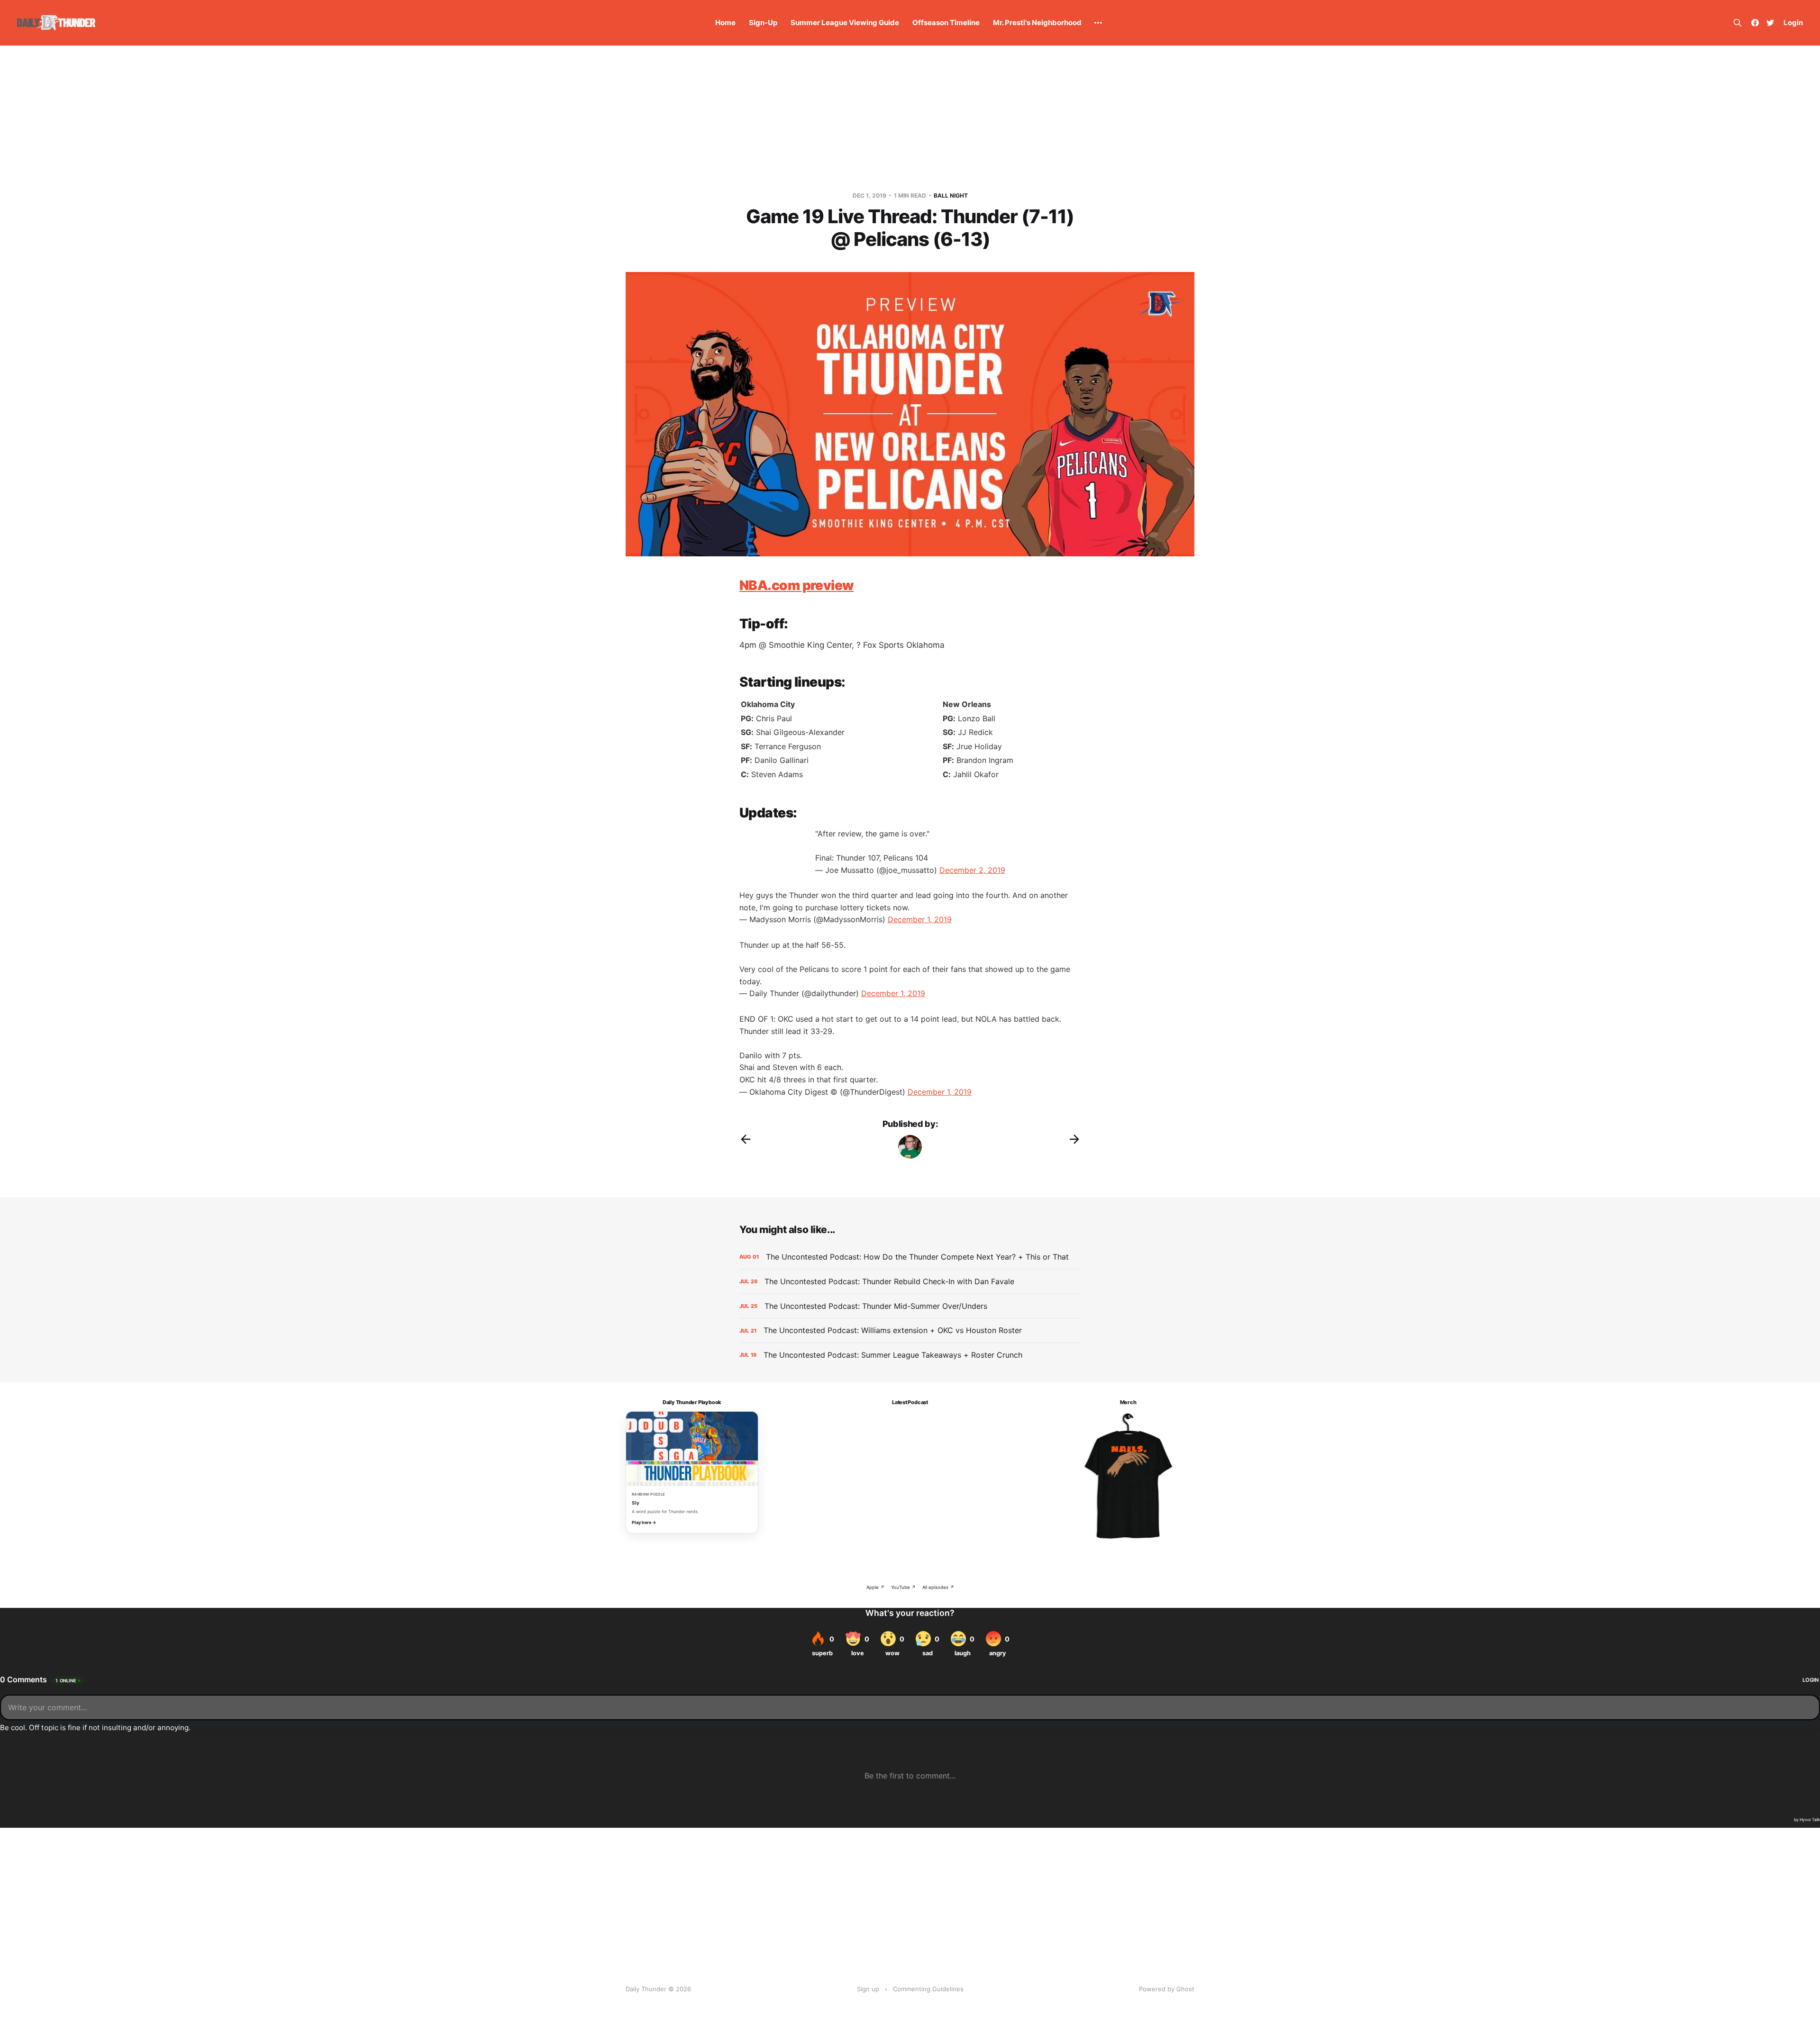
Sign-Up (763, 23)
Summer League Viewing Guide (845, 23)
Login (1793, 23)
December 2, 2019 (972, 870)
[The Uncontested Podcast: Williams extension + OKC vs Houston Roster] (910, 1330)
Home (725, 23)
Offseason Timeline (946, 23)
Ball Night (951, 195)
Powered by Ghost (1167, 1989)
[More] (1098, 23)
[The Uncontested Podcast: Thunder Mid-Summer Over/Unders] (910, 1306)
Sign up (868, 1989)
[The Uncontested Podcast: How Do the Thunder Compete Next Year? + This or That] (910, 1257)
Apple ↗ (875, 1587)
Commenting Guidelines (928, 1989)
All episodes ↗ (938, 1587)
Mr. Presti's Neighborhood (1037, 23)
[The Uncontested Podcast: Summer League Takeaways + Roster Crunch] (910, 1355)
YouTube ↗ (903, 1587)
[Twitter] (1770, 23)
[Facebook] (1755, 23)
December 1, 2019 (920, 919)
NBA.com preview (797, 585)
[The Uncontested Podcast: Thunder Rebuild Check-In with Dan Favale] (910, 1282)
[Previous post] (746, 1139)
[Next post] (1074, 1139)
